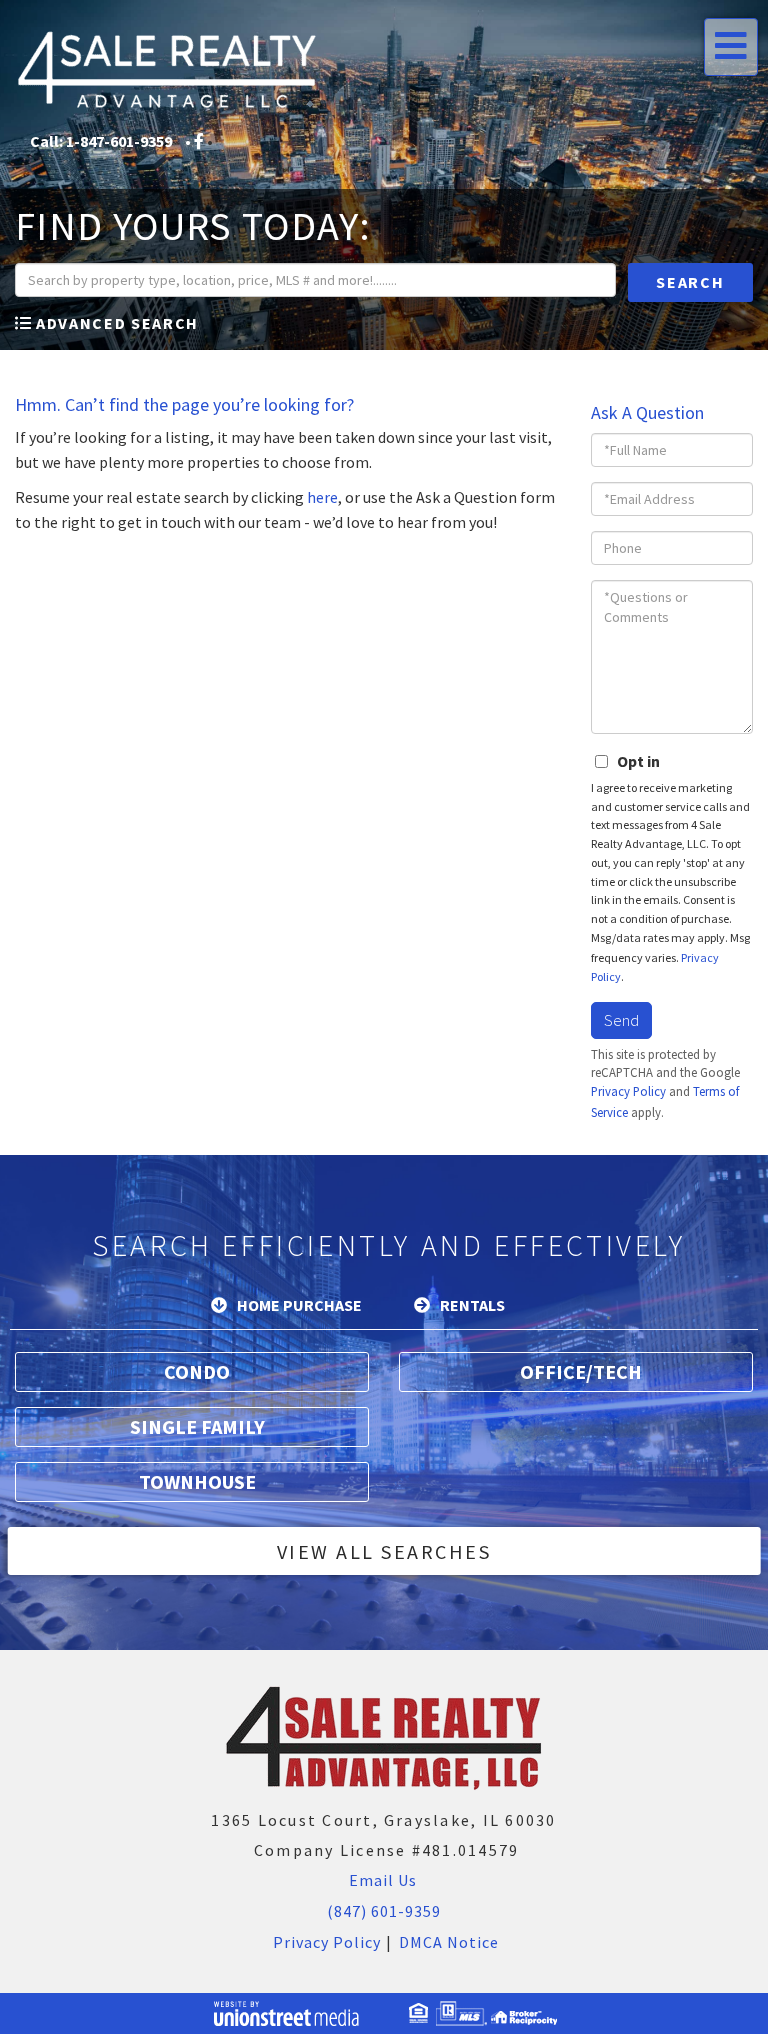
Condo (197, 1371)
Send (621, 1020)
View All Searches (384, 1551)
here (322, 497)
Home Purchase (299, 1305)
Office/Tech (581, 1371)
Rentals (472, 1305)
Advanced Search (117, 323)
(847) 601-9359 (384, 1911)
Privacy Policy (628, 1091)
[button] (690, 282)
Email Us (381, 1880)
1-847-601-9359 (119, 141)
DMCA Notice (449, 1942)
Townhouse (197, 1481)
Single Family (197, 1426)
